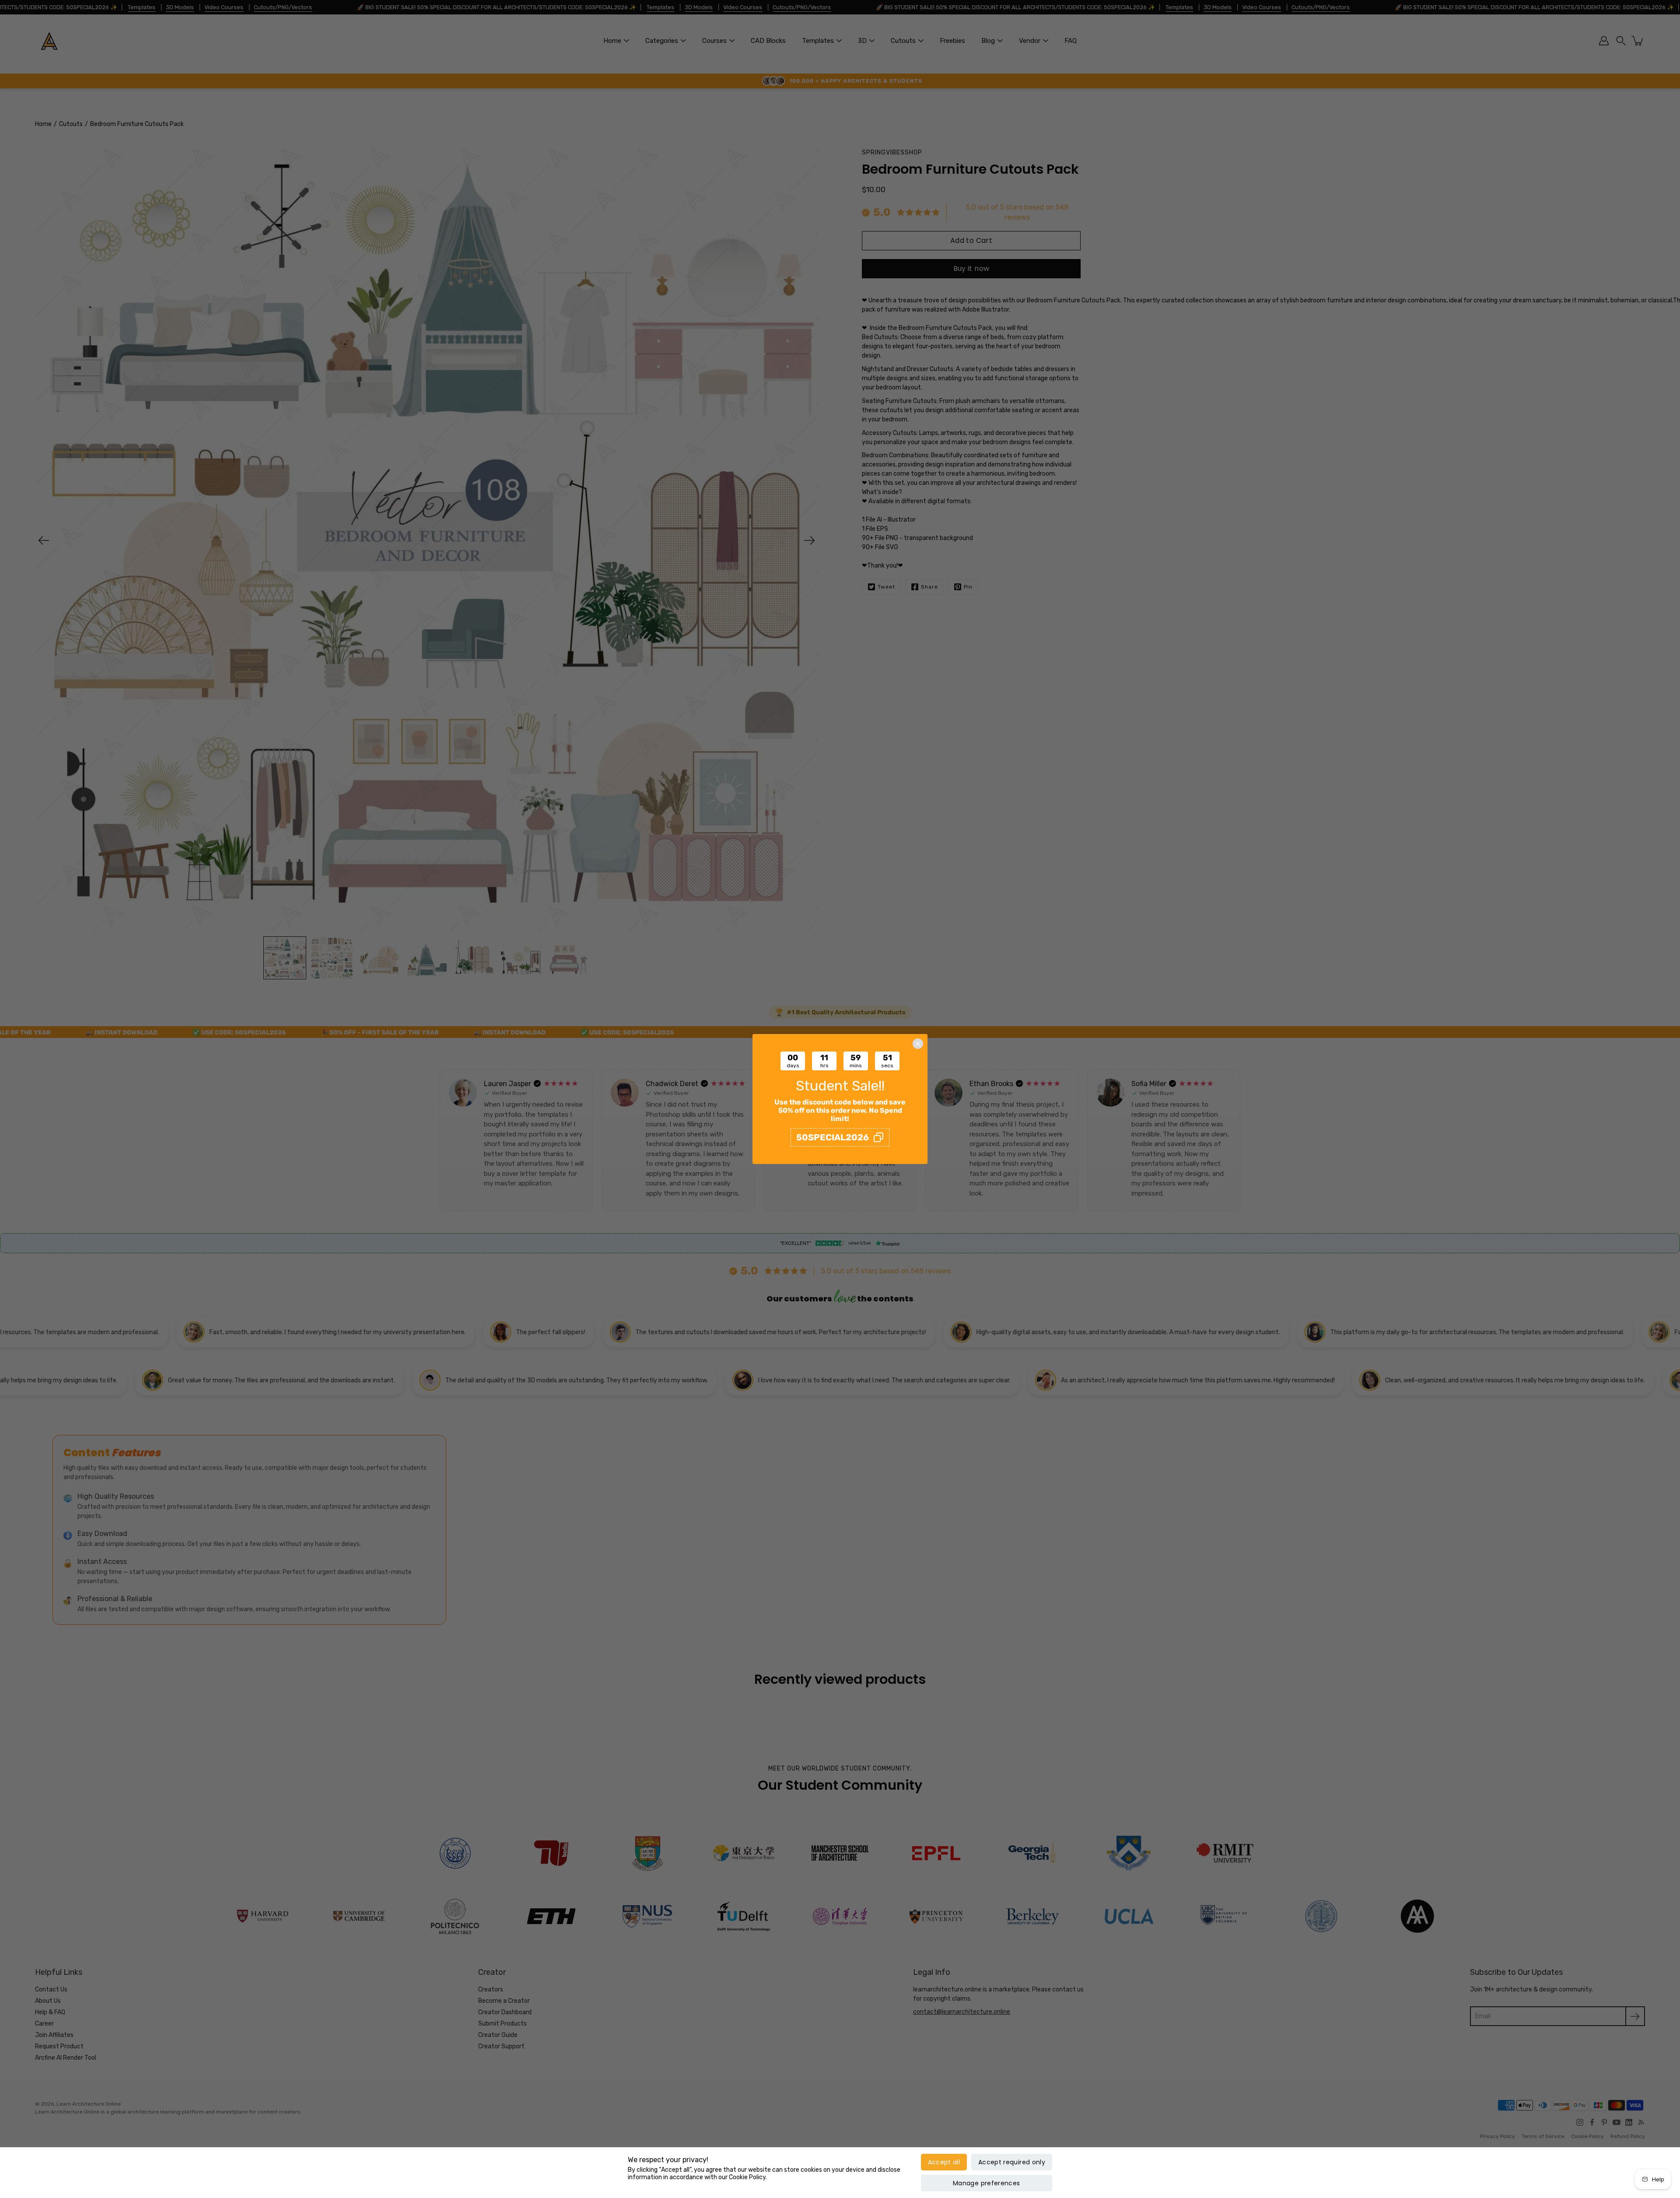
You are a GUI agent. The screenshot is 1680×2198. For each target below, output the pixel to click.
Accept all (944, 2162)
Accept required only (1012, 2162)
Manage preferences (986, 2183)
